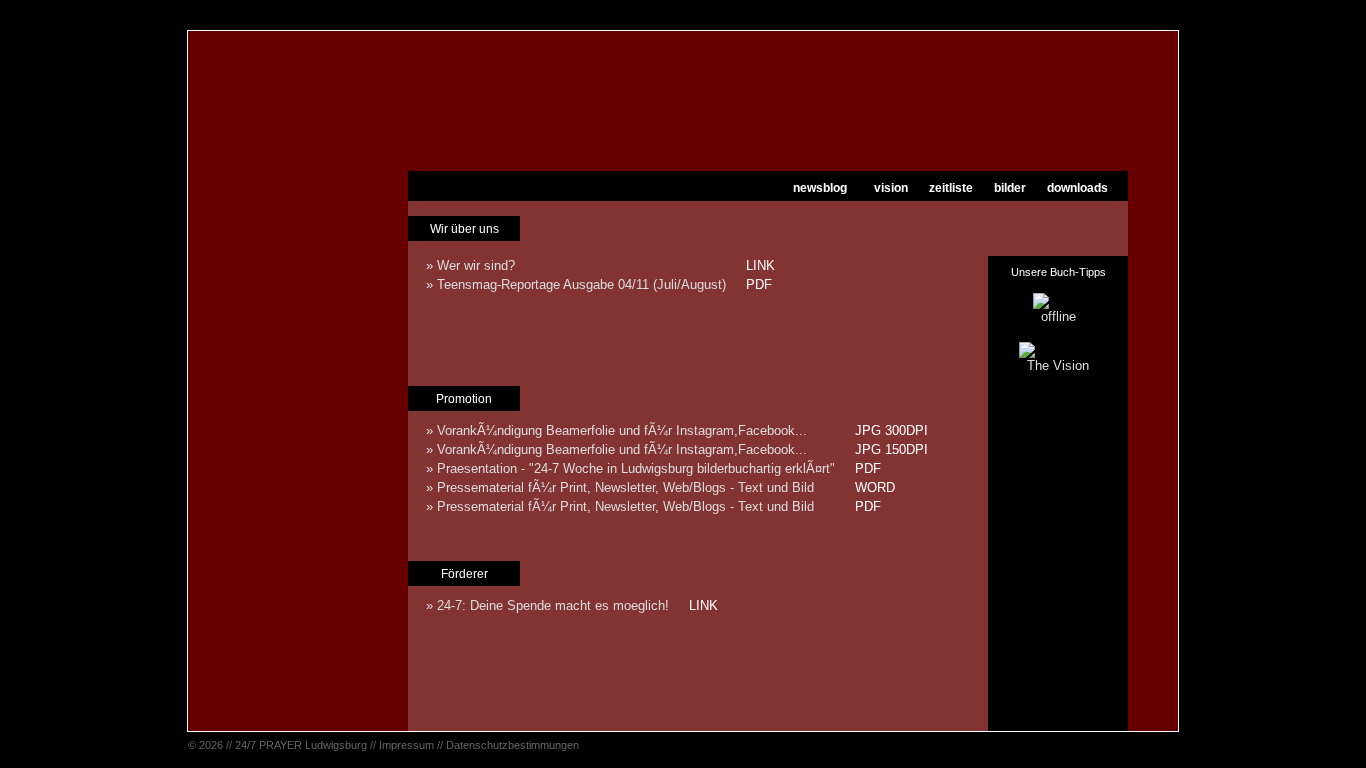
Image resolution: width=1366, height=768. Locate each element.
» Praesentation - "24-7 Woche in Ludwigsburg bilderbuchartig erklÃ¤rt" (630, 468)
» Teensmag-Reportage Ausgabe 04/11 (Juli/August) (576, 284)
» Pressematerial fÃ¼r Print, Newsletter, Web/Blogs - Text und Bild (620, 487)
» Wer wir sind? (470, 265)
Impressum (406, 745)
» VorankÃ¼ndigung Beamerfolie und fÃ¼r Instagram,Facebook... (616, 430)
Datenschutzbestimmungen (512, 745)
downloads (1077, 188)
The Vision (1058, 365)
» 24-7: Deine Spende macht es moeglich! (547, 605)
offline (1058, 316)
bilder (1010, 188)
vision (891, 188)
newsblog (820, 188)
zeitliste (951, 188)
